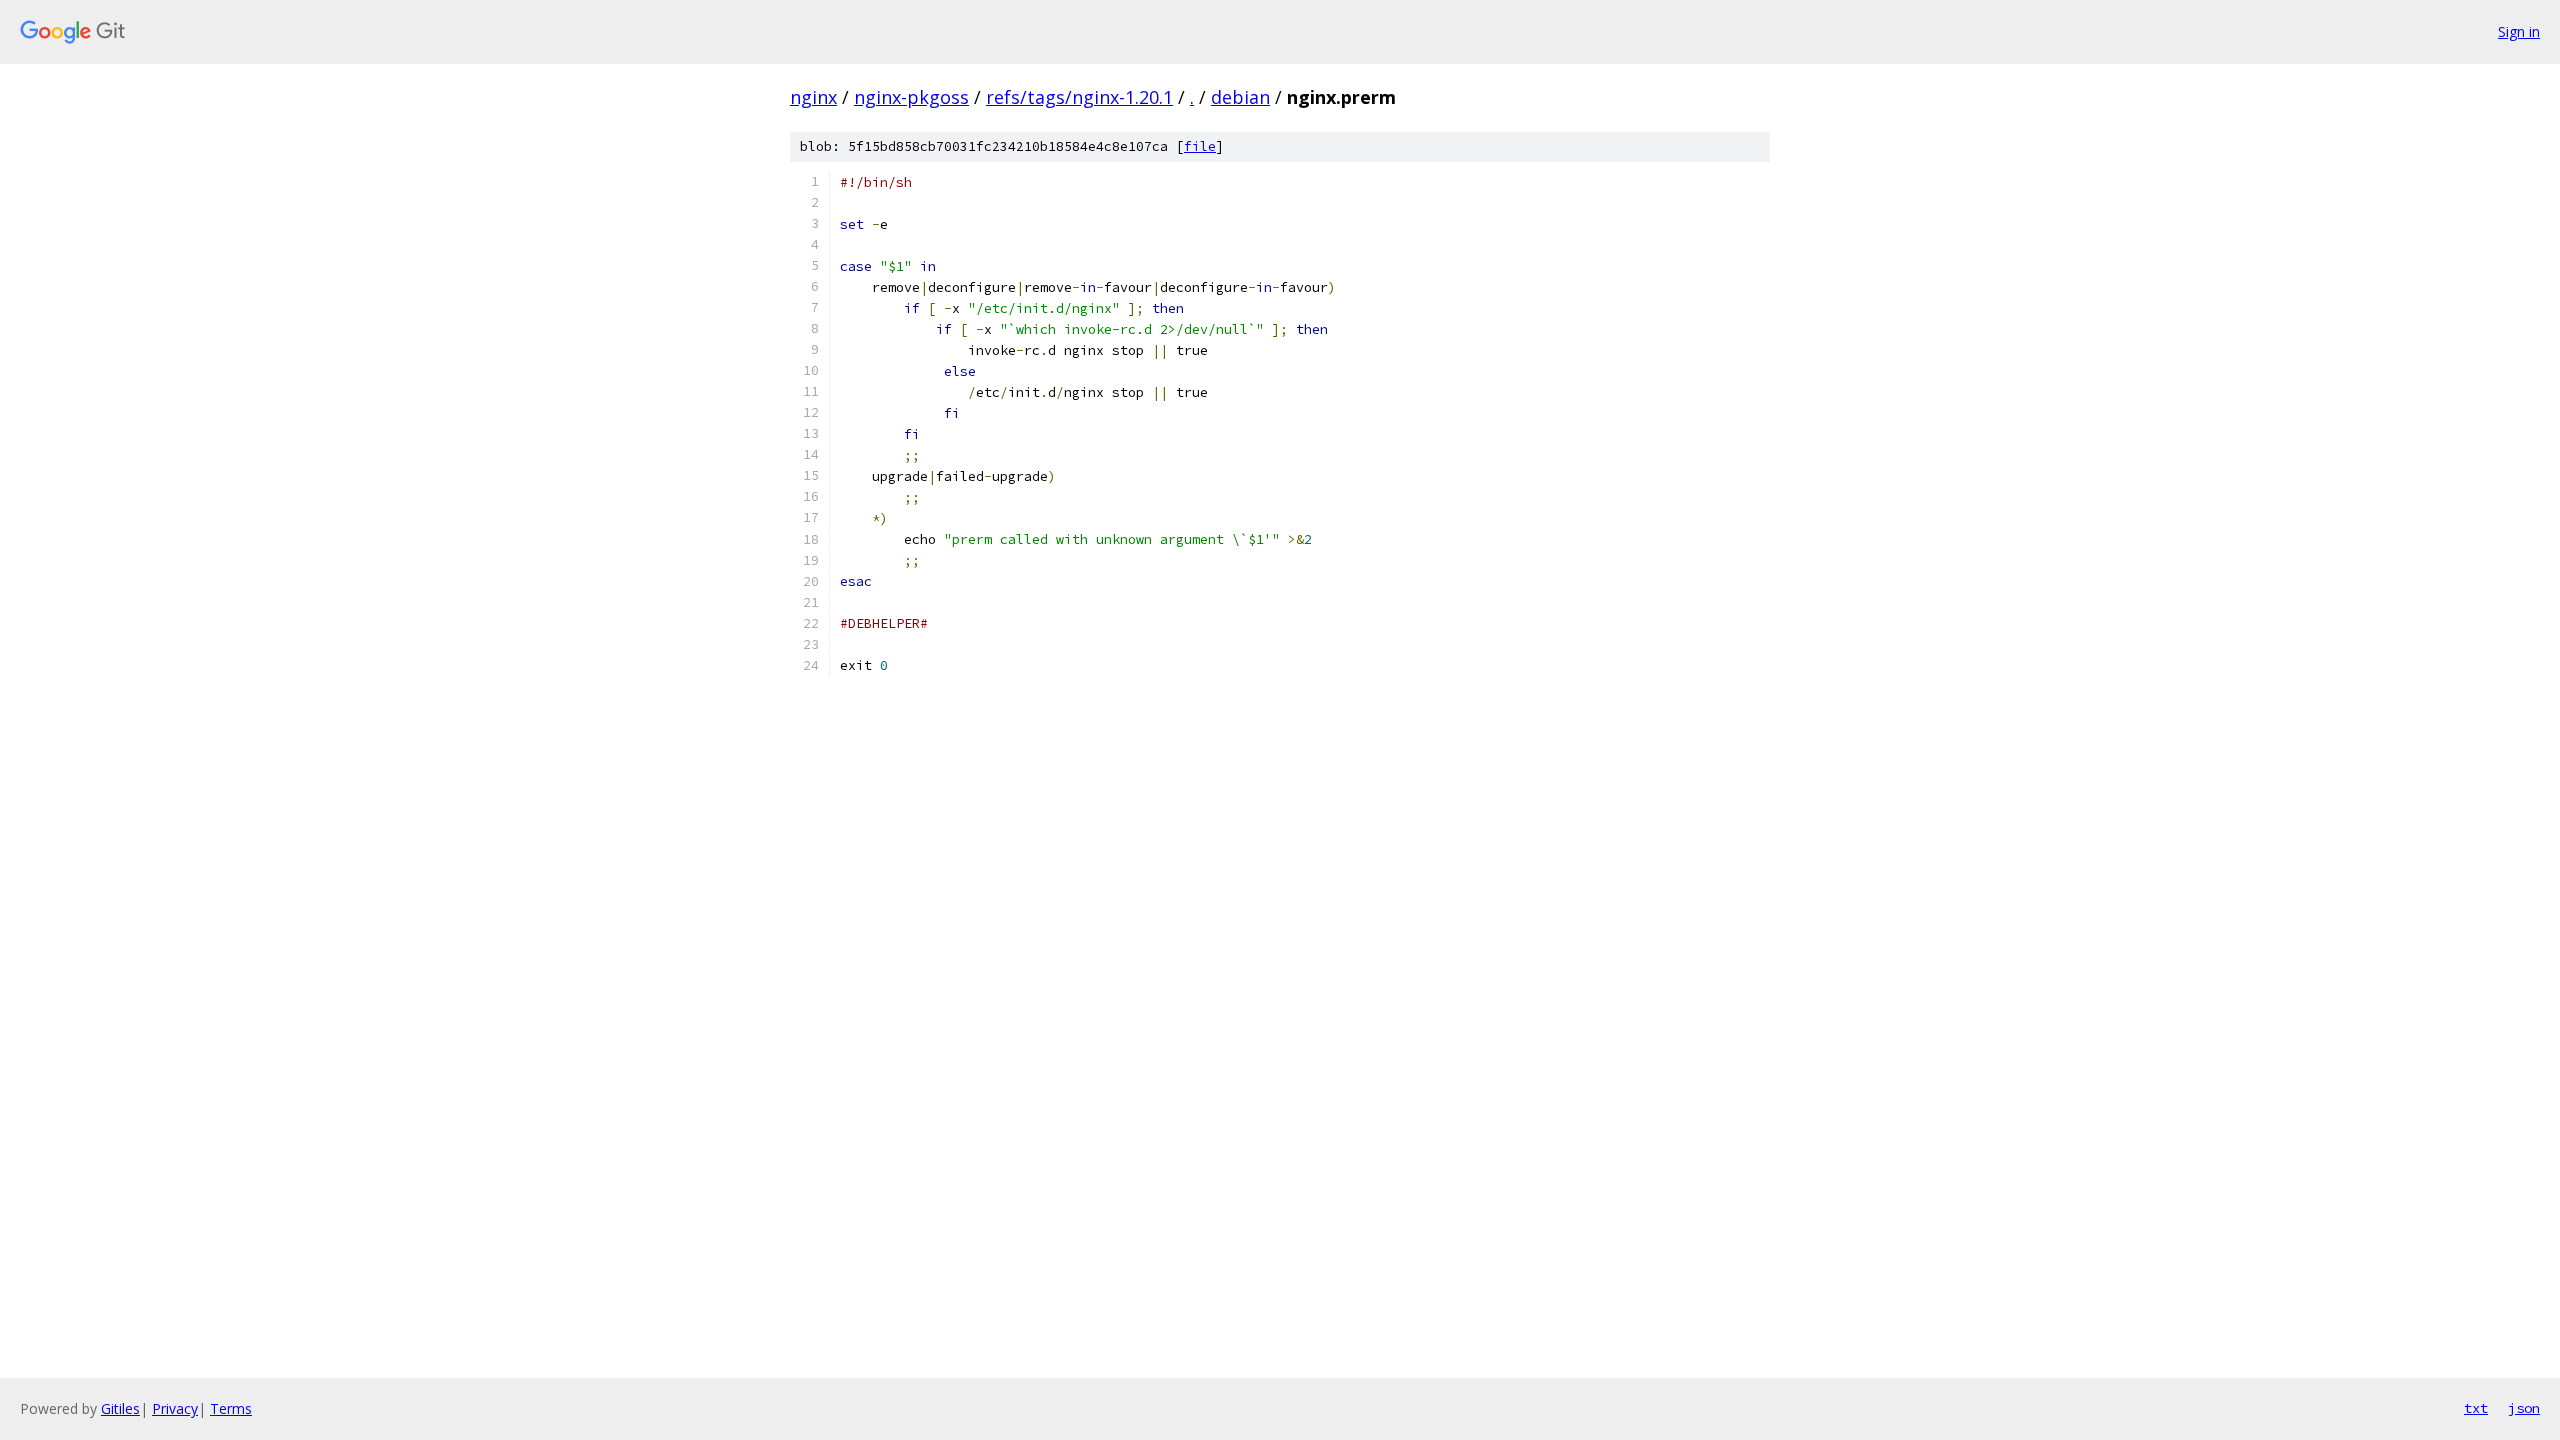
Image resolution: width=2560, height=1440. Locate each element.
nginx (813, 97)
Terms (231, 1408)
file (1200, 146)
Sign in (2519, 31)
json (2524, 1408)
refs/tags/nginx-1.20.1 (1079, 97)
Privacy (175, 1408)
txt (2476, 1408)
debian (1240, 97)
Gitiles (120, 1408)
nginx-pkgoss (911, 97)
